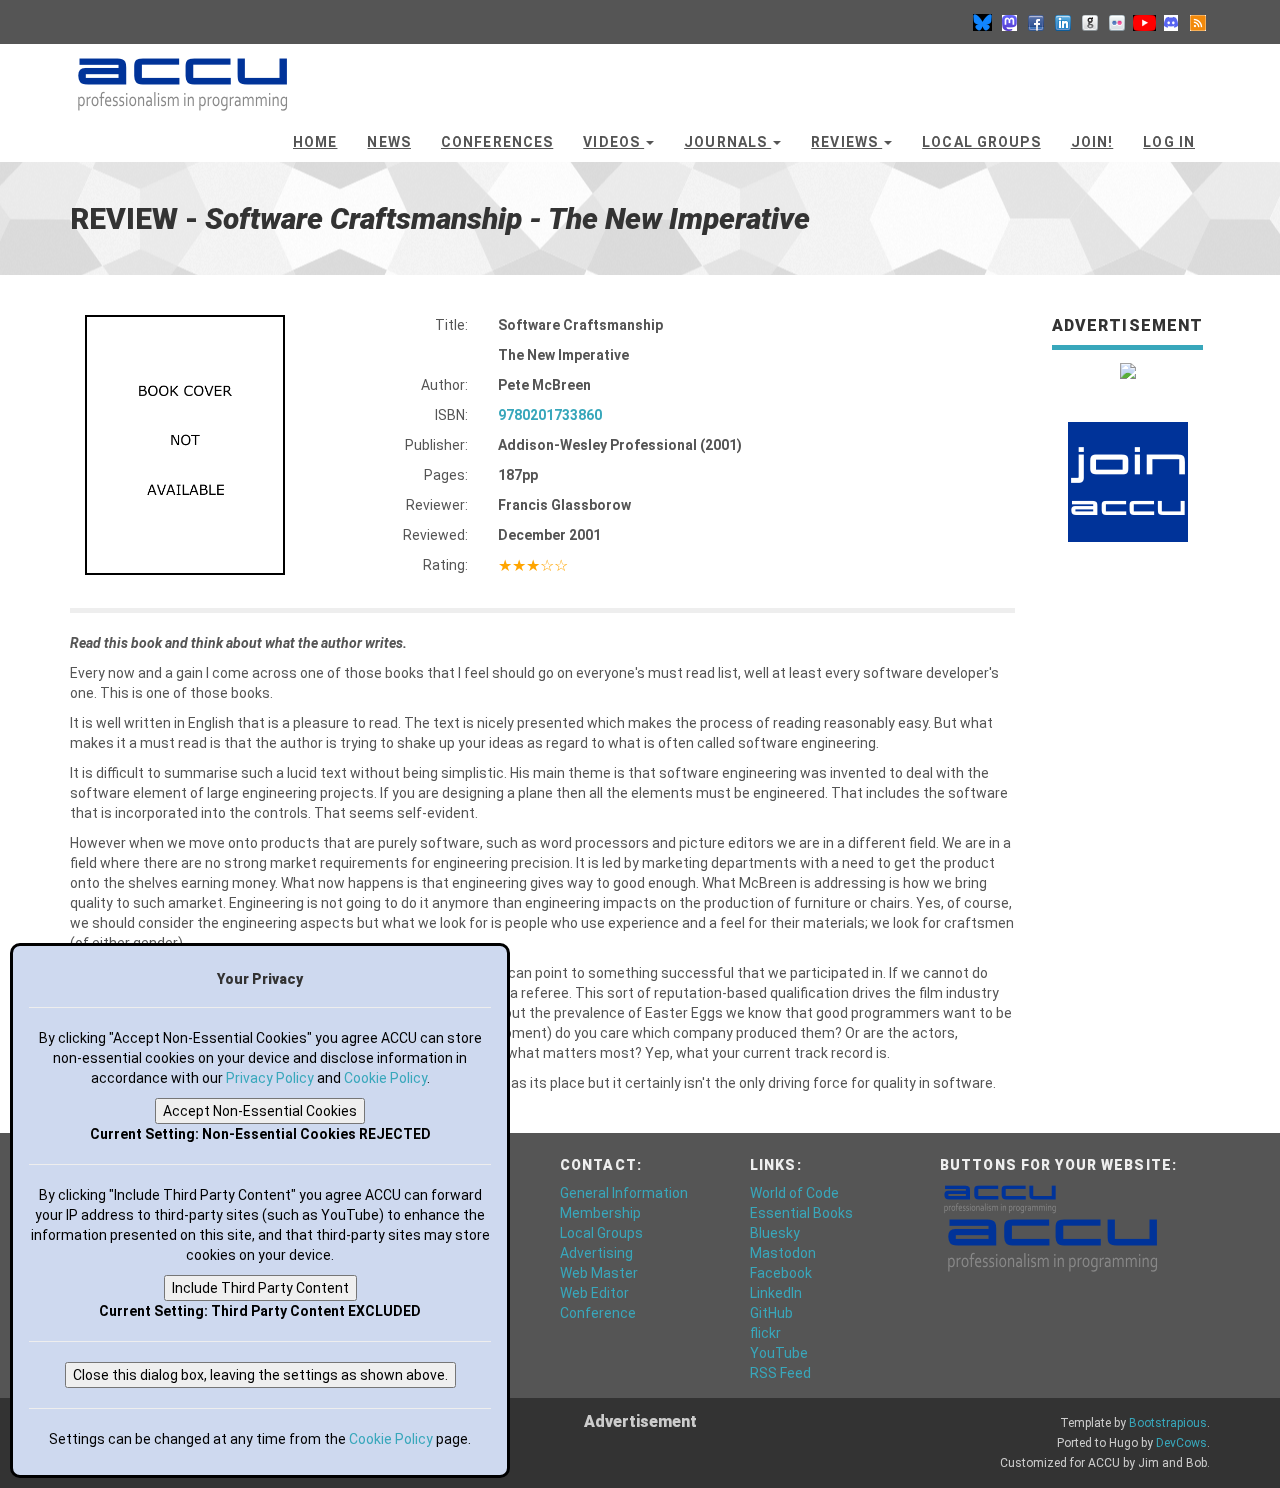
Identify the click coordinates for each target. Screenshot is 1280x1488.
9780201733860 (550, 415)
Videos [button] (613, 142)
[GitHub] (1090, 22)
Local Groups (981, 142)
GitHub (771, 1313)
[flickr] (1117, 22)
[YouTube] (1144, 22)
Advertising (596, 1253)
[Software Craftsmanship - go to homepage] (182, 75)
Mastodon (783, 1253)
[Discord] (1171, 22)
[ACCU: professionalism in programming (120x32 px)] (1000, 1198)
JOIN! (1092, 142)
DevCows (1181, 1443)
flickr (765, 1333)
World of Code (794, 1193)
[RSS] (1198, 22)
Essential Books (801, 1213)
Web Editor (594, 1293)
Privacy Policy (270, 1078)
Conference (598, 1313)
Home (315, 142)
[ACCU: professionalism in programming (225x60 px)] (1052, 1244)
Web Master (599, 1273)
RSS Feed (780, 1373)
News (388, 142)
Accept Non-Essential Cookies (260, 1111)
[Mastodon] (1009, 22)
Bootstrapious (1168, 1423)
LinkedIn (776, 1293)
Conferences (497, 142)
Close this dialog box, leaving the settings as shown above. (260, 1375)
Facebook (781, 1273)
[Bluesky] (982, 22)
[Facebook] (1036, 22)
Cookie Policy (385, 1078)
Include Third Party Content (260, 1288)
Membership (600, 1213)
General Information (624, 1193)
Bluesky (775, 1233)
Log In (1169, 142)
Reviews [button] (846, 142)
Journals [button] (727, 142)
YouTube (779, 1353)
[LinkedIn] (1063, 22)
